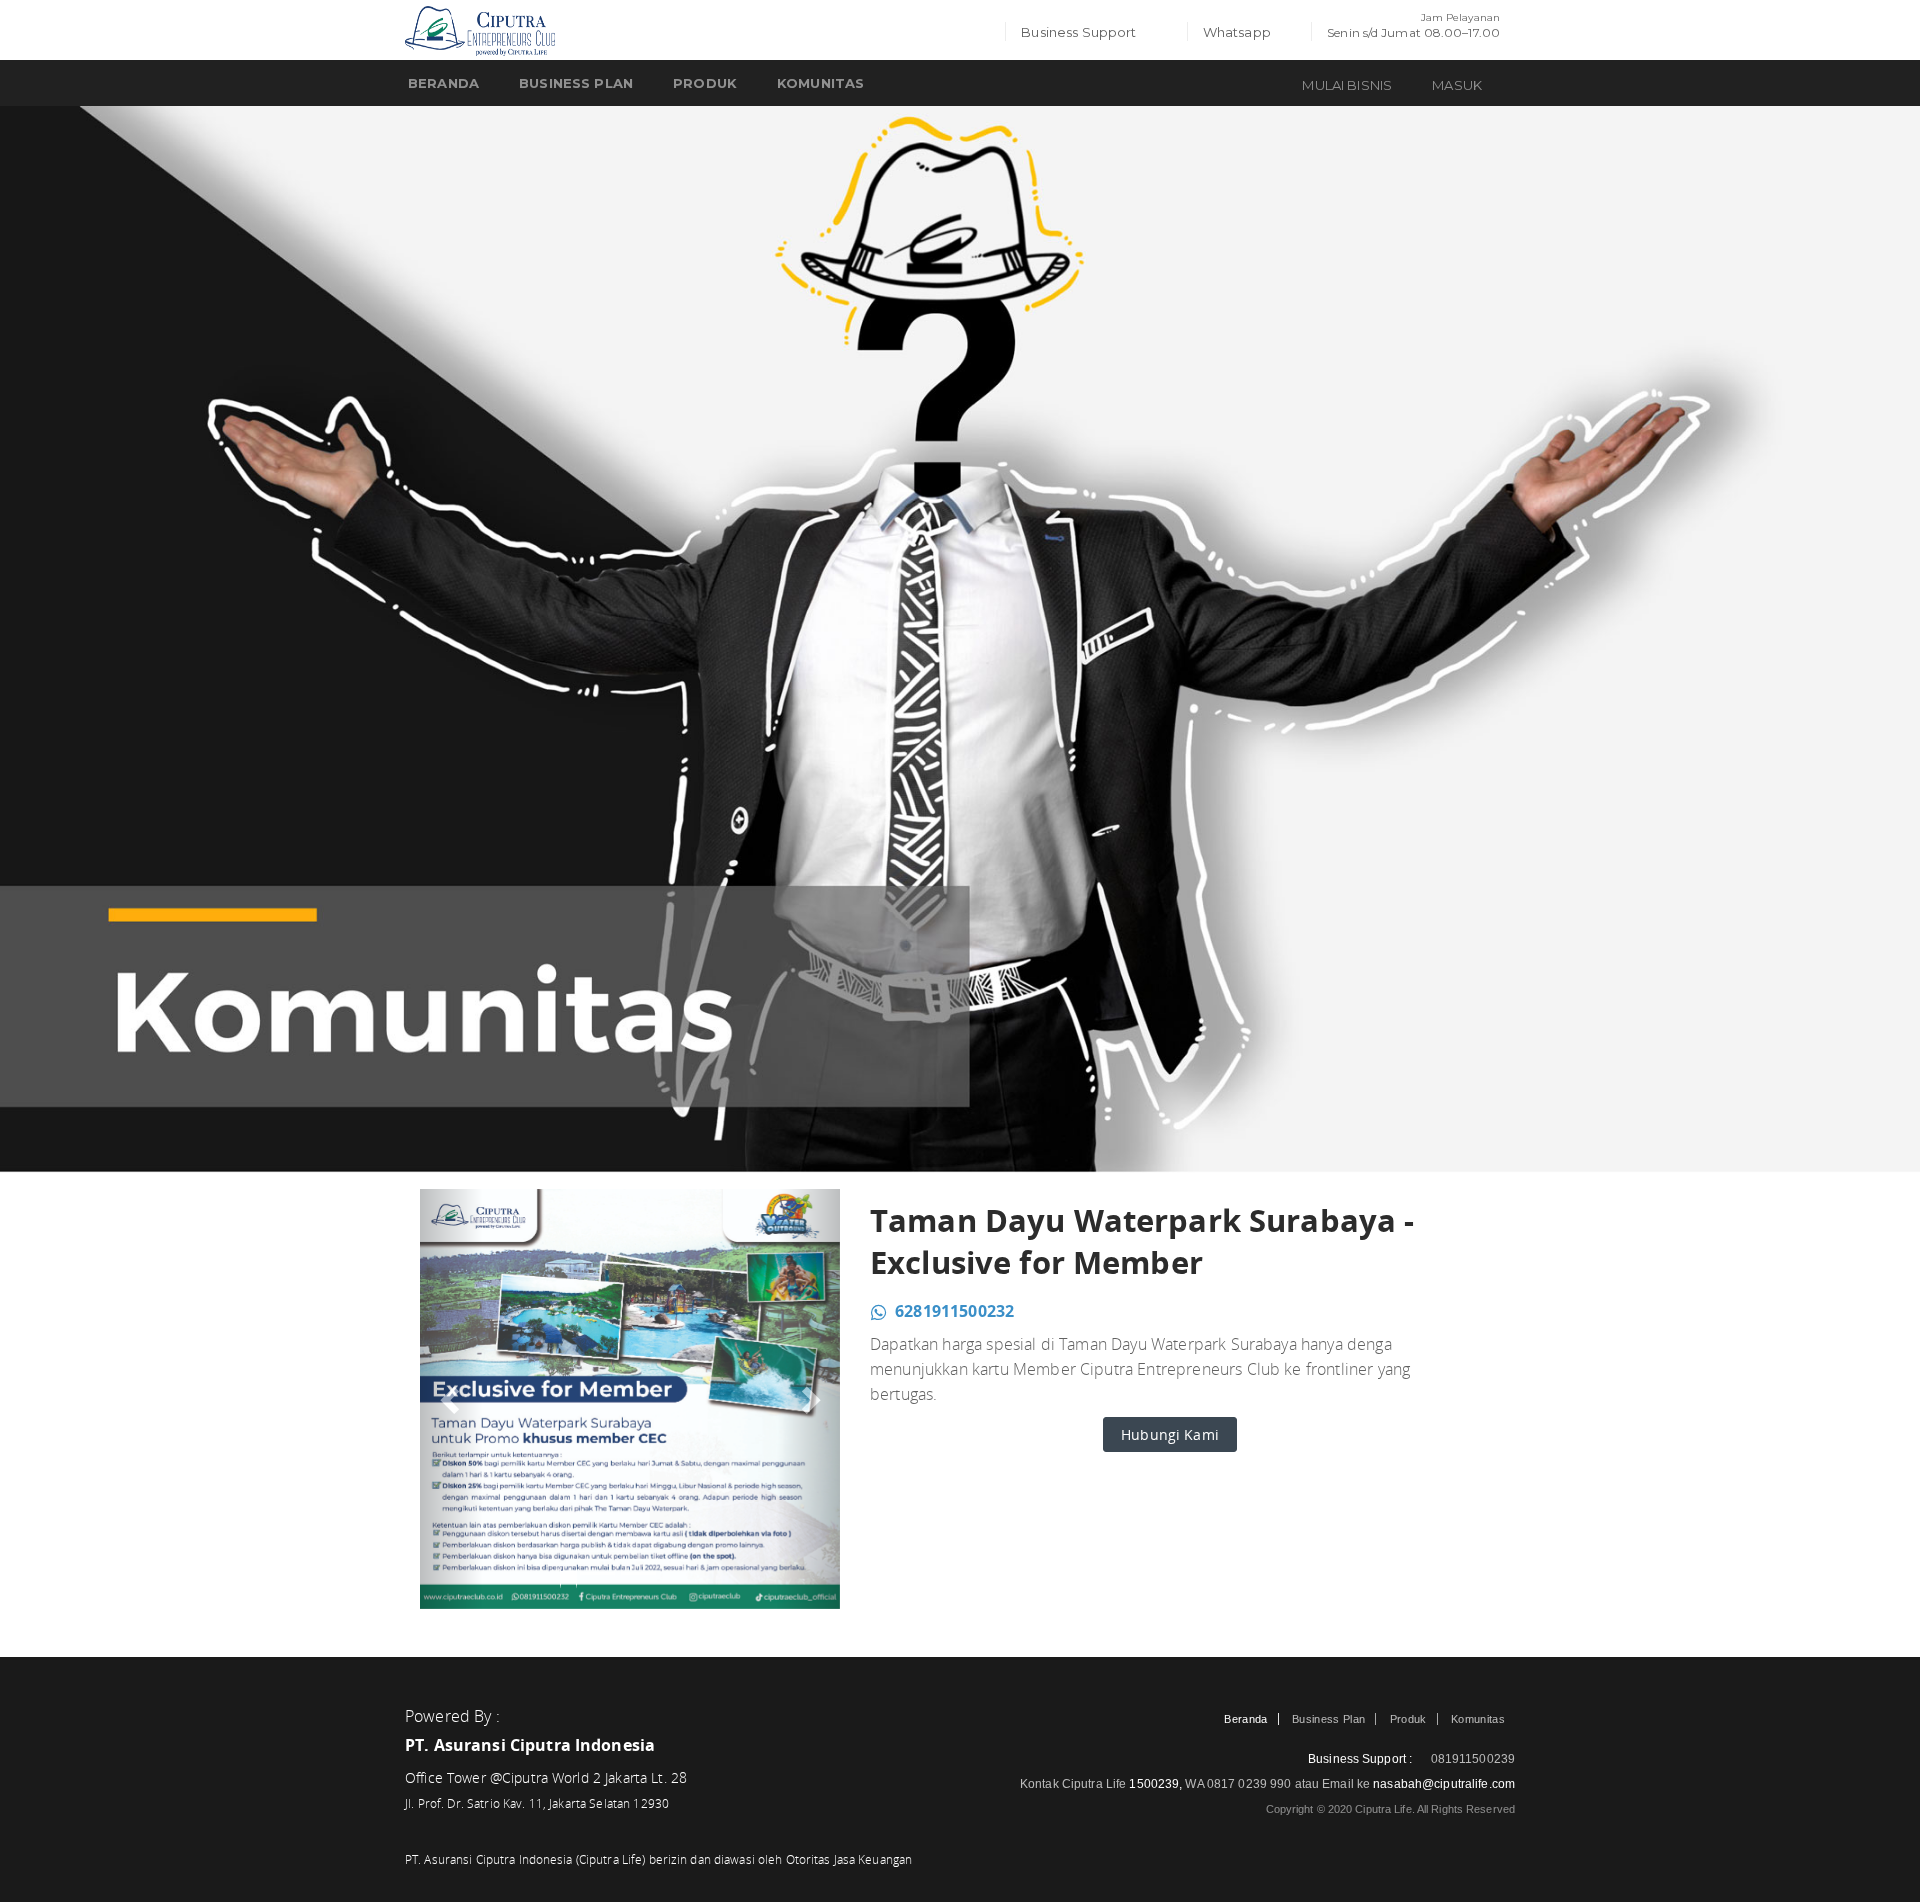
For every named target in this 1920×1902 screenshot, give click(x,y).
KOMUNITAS (820, 83)
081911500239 (1471, 1759)
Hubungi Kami (1170, 1434)
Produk (705, 83)
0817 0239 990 (1251, 1784)
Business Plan (576, 83)
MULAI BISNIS (1347, 85)
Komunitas (1478, 1719)
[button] (451, 1399)
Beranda (443, 83)
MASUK (1457, 85)
